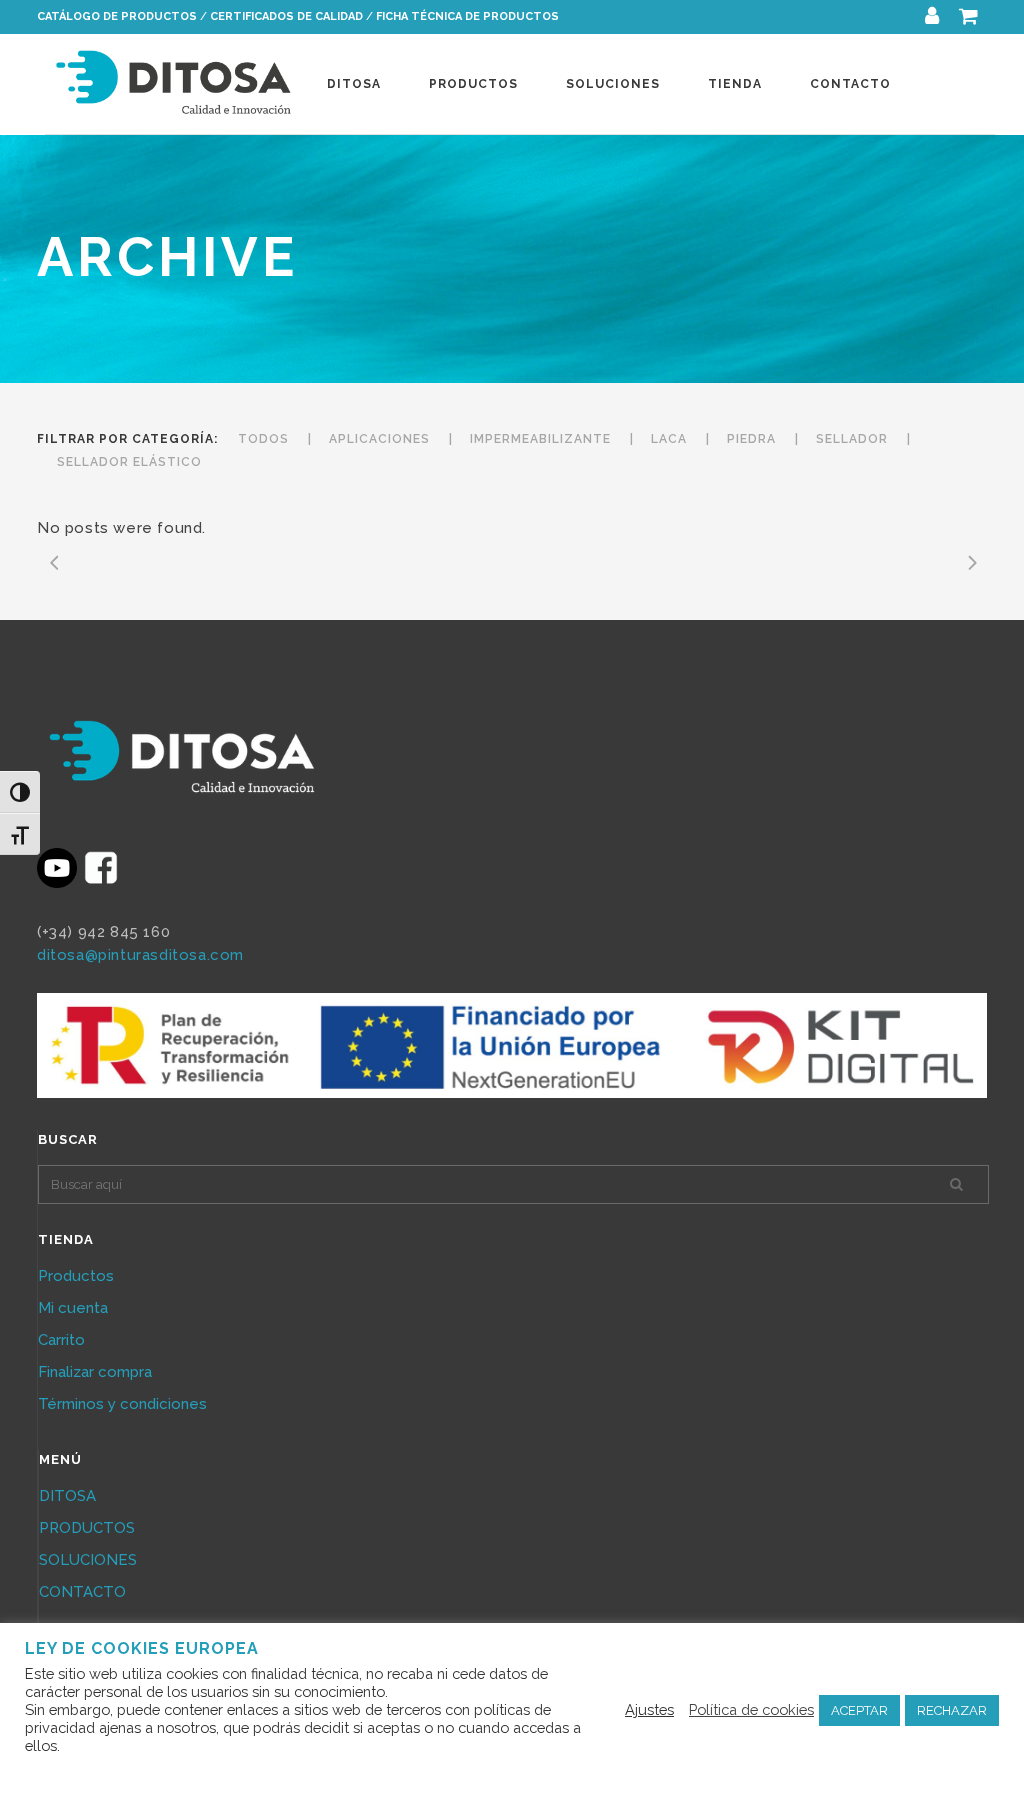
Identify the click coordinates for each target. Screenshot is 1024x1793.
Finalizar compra (95, 1372)
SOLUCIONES (88, 1560)
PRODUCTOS (87, 1528)
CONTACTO (82, 1592)
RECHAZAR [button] (952, 1710)
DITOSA (67, 1496)
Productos (76, 1276)
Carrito (61, 1340)
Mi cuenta (73, 1308)
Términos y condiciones (122, 1404)
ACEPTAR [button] (859, 1710)
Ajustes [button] (649, 1709)
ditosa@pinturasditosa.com (140, 955)
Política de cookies (751, 1709)
